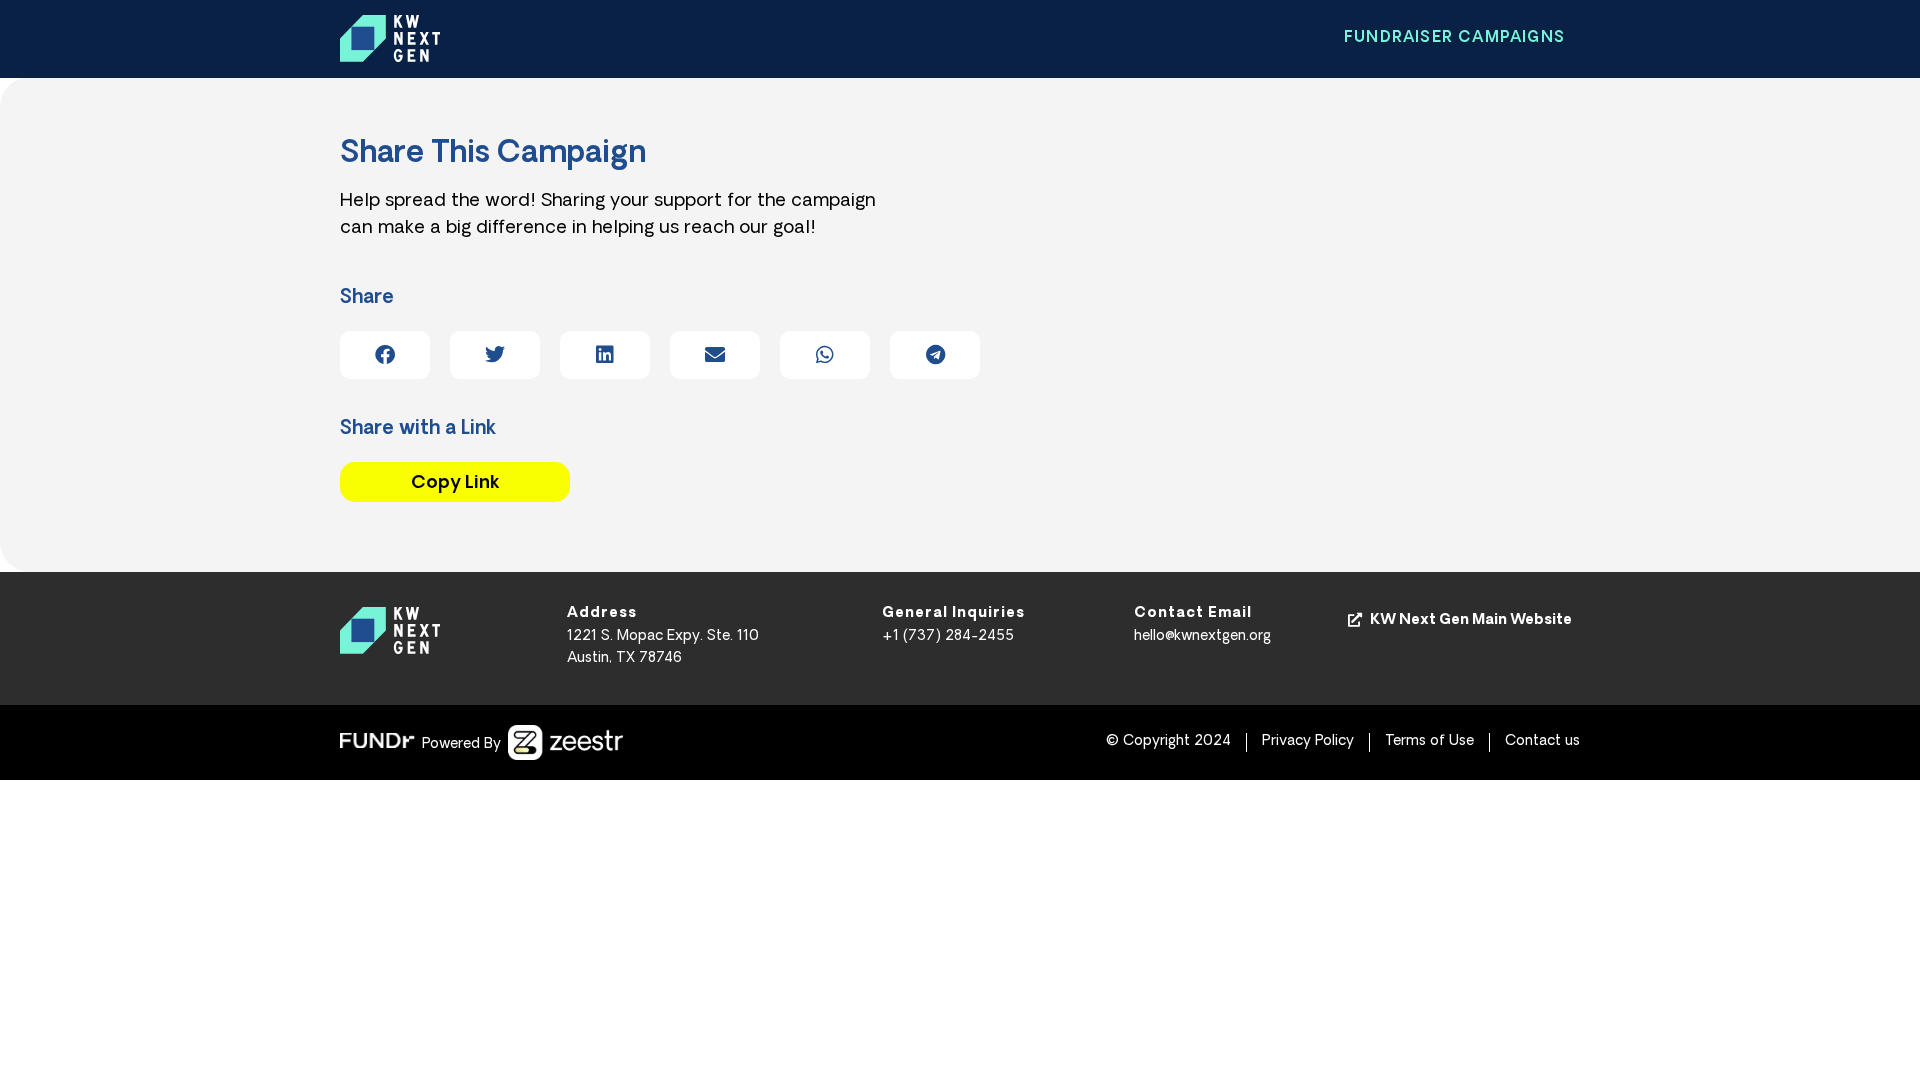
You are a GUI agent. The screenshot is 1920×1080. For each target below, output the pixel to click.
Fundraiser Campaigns (1454, 38)
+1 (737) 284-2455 (948, 636)
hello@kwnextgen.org (1202, 636)
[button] (385, 355)
